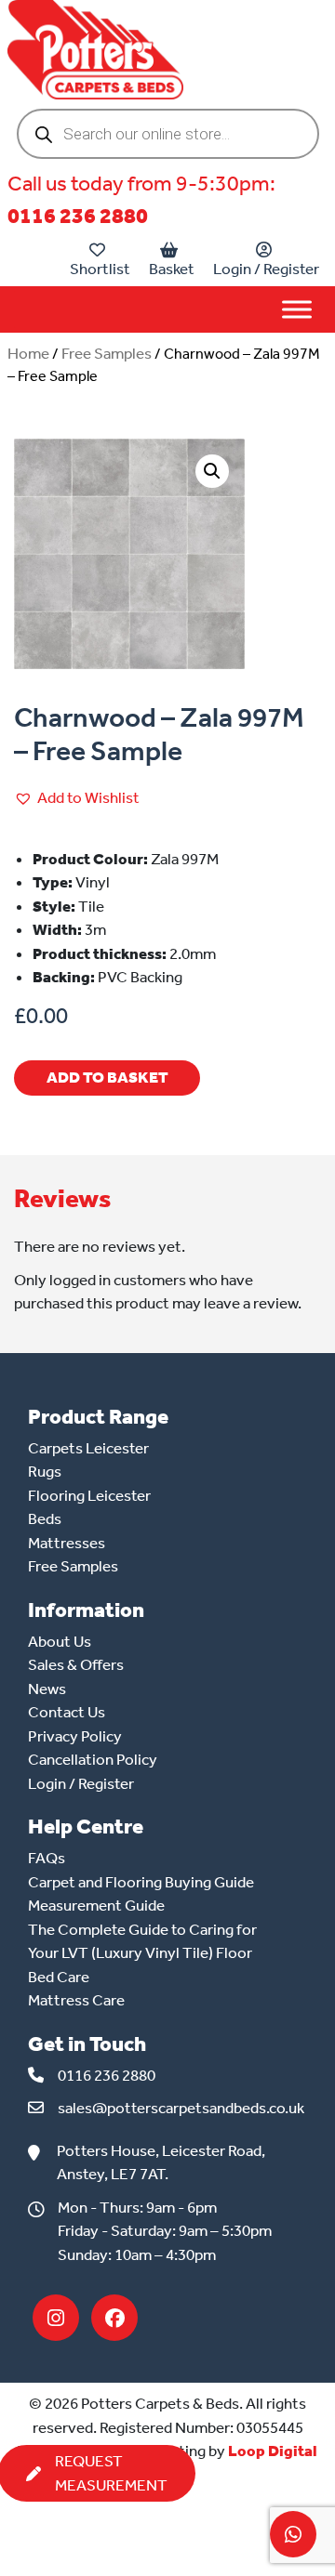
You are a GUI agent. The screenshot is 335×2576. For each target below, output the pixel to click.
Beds (45, 1518)
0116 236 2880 (78, 216)
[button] (212, 471)
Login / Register (266, 269)
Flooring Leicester (89, 1495)
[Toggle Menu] (297, 309)
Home (28, 353)
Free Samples (107, 353)
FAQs (47, 1858)
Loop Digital (273, 2451)
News (47, 1689)
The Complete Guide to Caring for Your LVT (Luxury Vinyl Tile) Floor (142, 1941)
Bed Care (59, 1977)
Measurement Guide (96, 1905)
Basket (172, 269)
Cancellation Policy (93, 1759)
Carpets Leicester (88, 1448)
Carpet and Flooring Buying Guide (141, 1882)
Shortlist (100, 269)
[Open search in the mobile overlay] (168, 134)
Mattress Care (76, 2000)
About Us (60, 1641)
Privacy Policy (75, 1736)
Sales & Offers (76, 1664)
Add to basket (107, 1077)
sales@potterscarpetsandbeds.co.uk (181, 2108)
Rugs (45, 1471)
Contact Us (67, 1712)
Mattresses (67, 1543)
